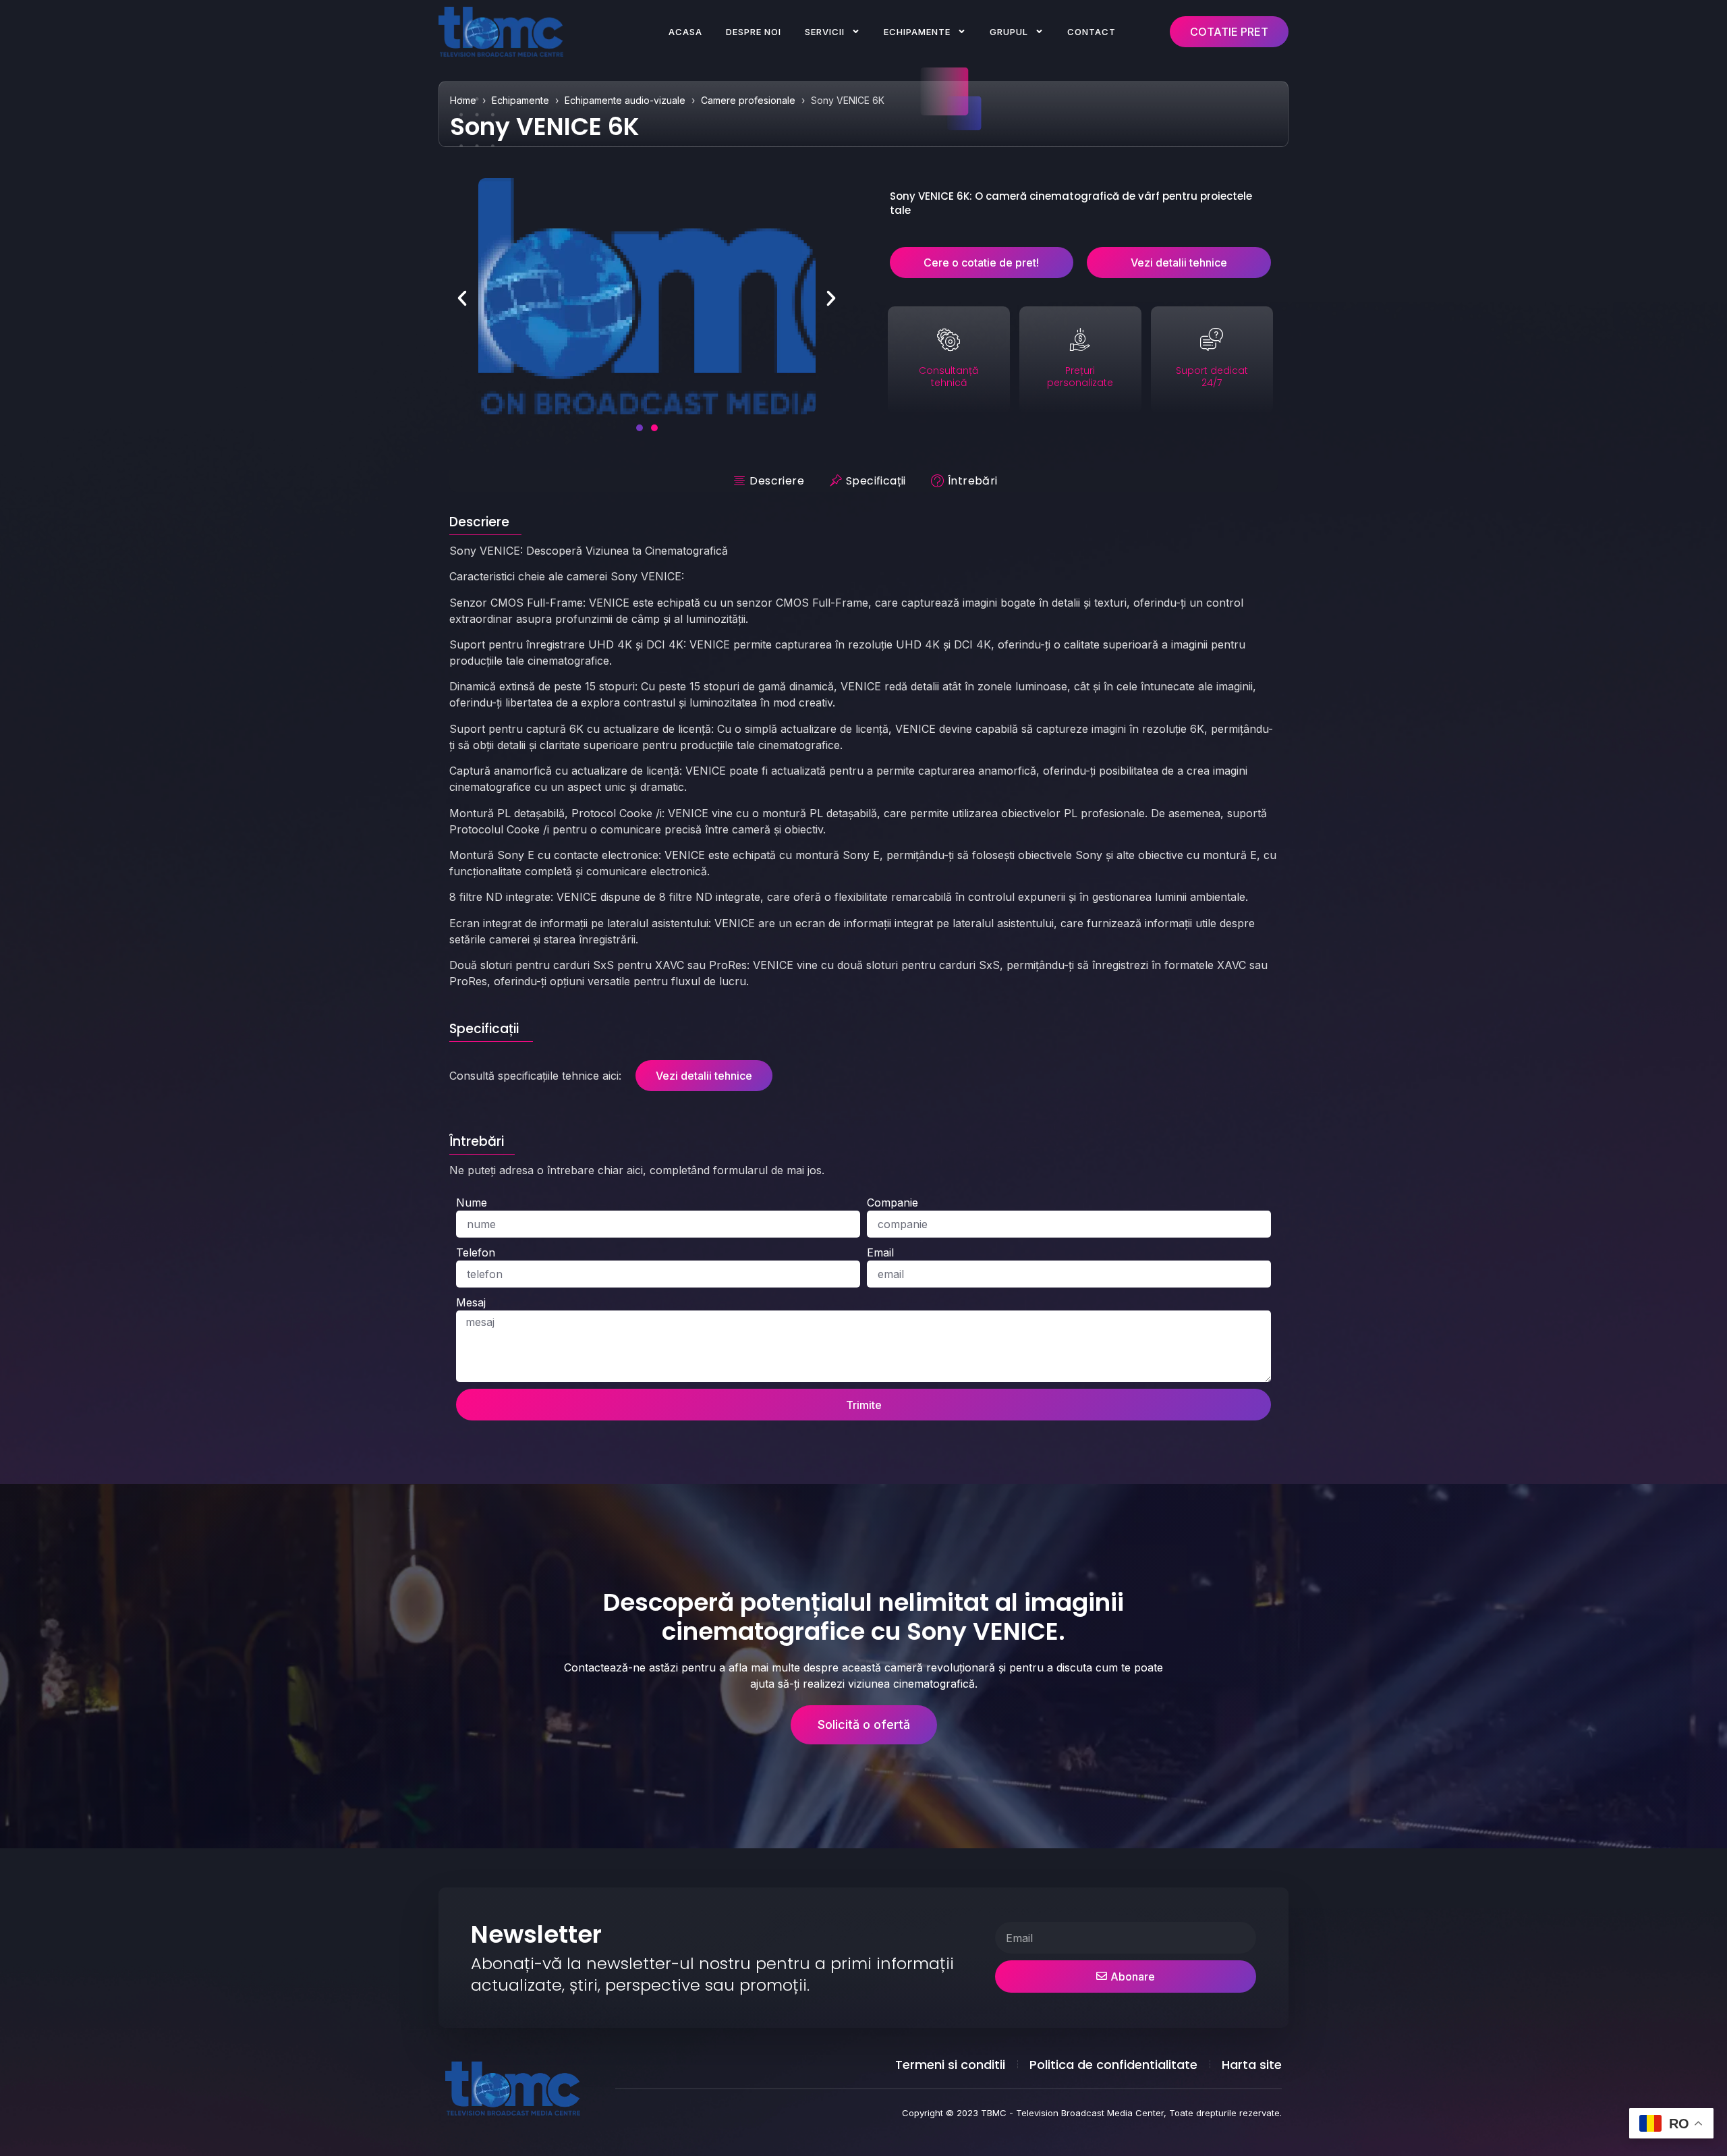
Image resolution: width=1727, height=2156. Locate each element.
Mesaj (471, 1302)
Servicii (825, 32)
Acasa (685, 32)
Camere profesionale (748, 100)
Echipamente (917, 32)
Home (463, 100)
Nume (472, 1203)
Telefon (476, 1252)
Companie (893, 1203)
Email (880, 1252)
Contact (1092, 32)
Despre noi (754, 32)
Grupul (1009, 32)
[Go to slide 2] (654, 428)
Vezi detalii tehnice (704, 1076)
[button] (462, 298)
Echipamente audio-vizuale (625, 100)
